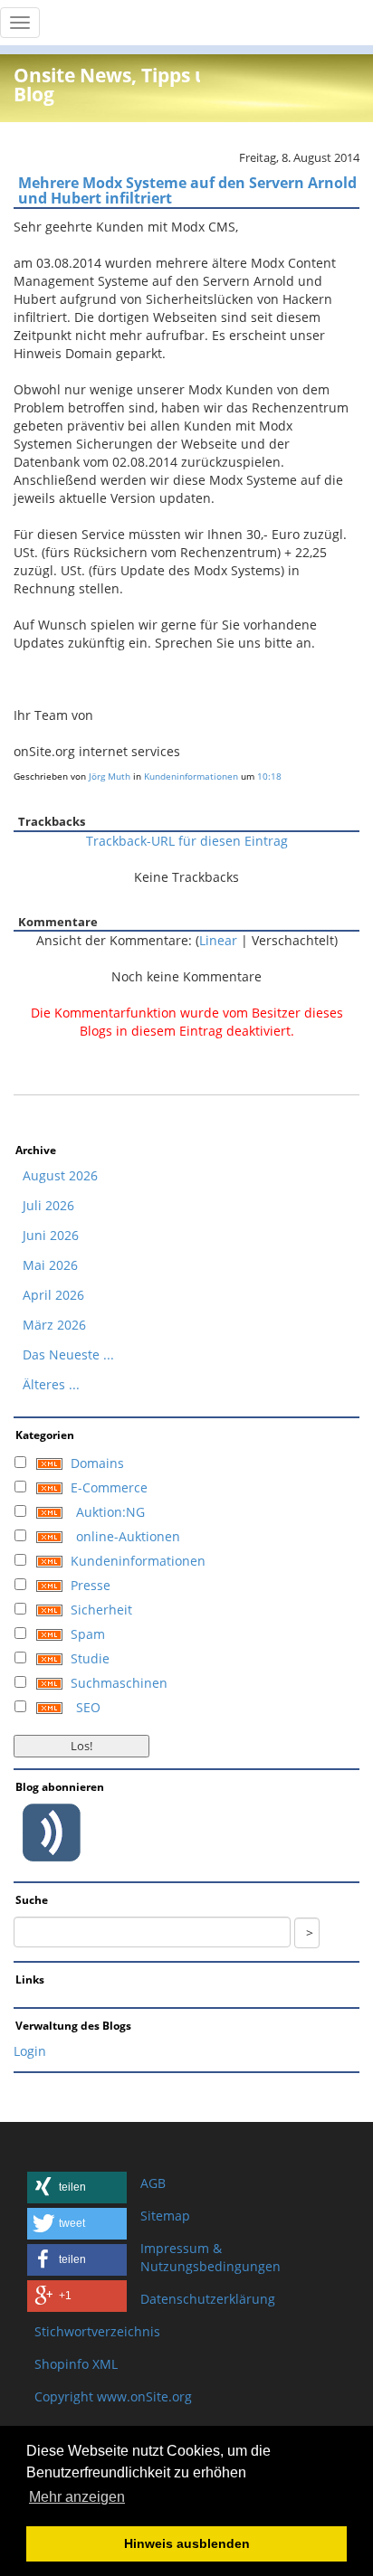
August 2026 (60, 1175)
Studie (90, 1658)
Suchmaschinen (119, 1683)
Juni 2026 (51, 1235)
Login (30, 2051)
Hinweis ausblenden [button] (187, 2543)
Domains (97, 1463)
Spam (88, 1634)
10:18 (269, 776)
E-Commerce (109, 1487)
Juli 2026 (48, 1205)
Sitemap (165, 2216)
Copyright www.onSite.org (113, 2396)
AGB (153, 2183)
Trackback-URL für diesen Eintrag (187, 841)
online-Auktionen (128, 1536)
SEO (88, 1707)
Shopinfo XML (76, 2364)
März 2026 (54, 1325)
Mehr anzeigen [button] (77, 2497)
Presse (91, 1585)
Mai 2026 (50, 1265)
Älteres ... (51, 1384)
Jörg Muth (110, 776)
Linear (218, 940)
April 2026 (53, 1295)
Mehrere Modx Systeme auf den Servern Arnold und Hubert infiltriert (187, 191)
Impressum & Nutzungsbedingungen (210, 2257)
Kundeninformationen (191, 776)
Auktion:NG (110, 1512)
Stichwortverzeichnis (97, 2331)
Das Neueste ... (68, 1354)
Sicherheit (101, 1610)
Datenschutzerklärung (208, 2299)
